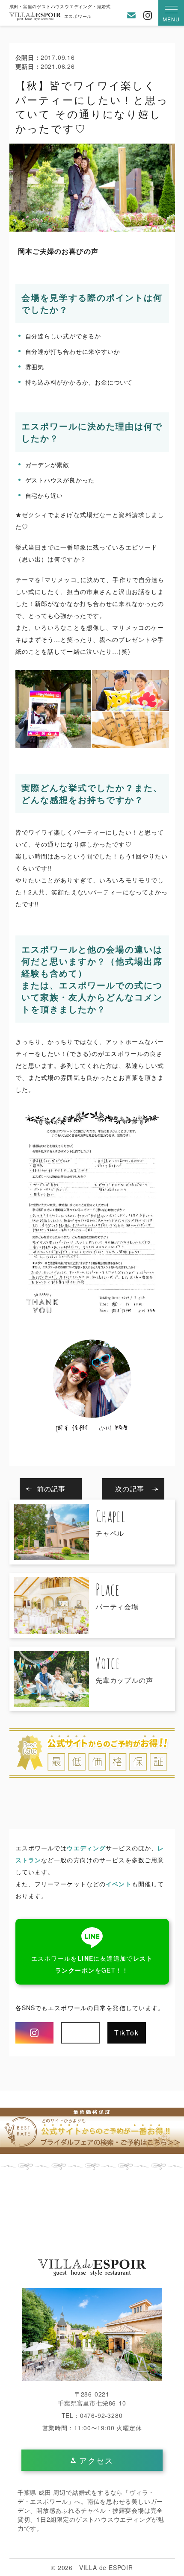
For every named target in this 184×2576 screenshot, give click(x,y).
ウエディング (86, 1848)
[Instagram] (35, 2033)
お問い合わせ (131, 15)
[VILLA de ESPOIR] (92, 2268)
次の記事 (129, 1489)
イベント (119, 1884)
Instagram (148, 15)
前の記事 (51, 1489)
